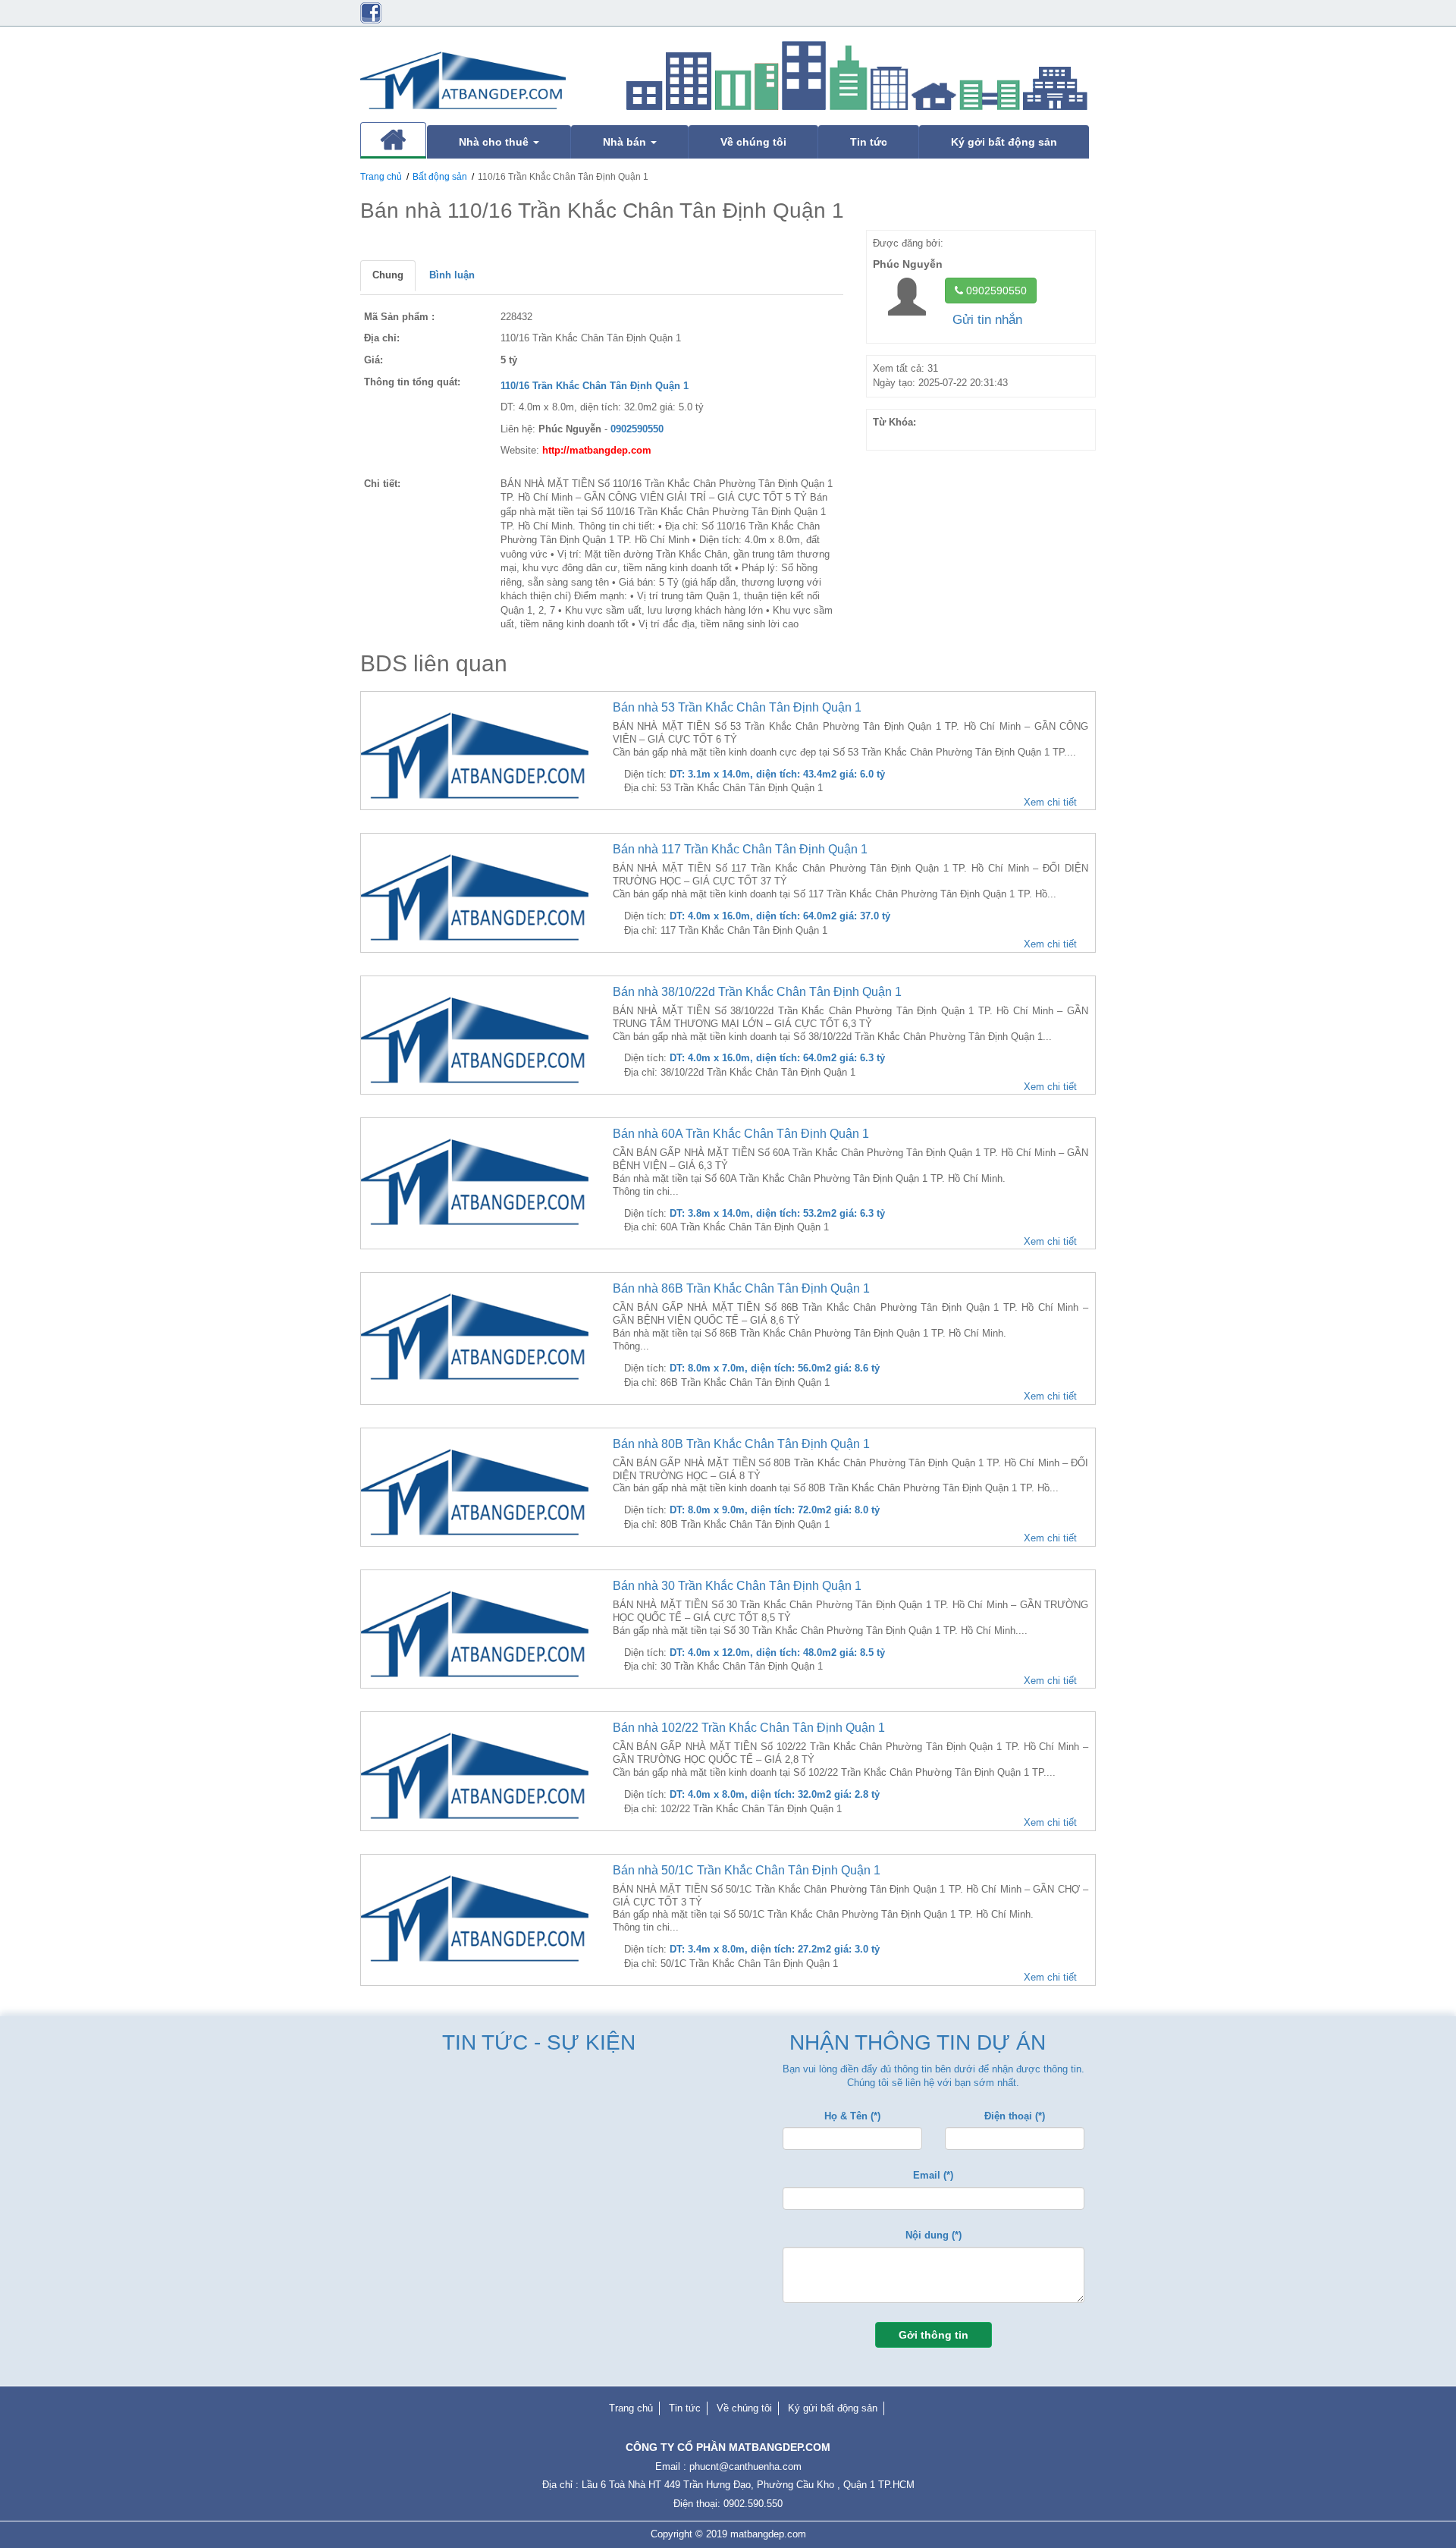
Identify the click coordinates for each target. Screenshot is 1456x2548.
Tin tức (869, 142)
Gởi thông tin (934, 2335)
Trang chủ (381, 177)
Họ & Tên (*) (852, 2116)
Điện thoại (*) (1015, 2116)
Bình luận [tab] (452, 275)
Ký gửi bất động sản (833, 2408)
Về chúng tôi (753, 142)
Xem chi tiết (1050, 802)
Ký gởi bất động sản (1004, 142)
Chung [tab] (388, 275)
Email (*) (933, 2175)
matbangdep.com (768, 2534)
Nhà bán (626, 142)
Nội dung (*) (934, 2235)
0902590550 (995, 291)
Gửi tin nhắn (987, 320)
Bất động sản (440, 177)
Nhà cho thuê (495, 142)
